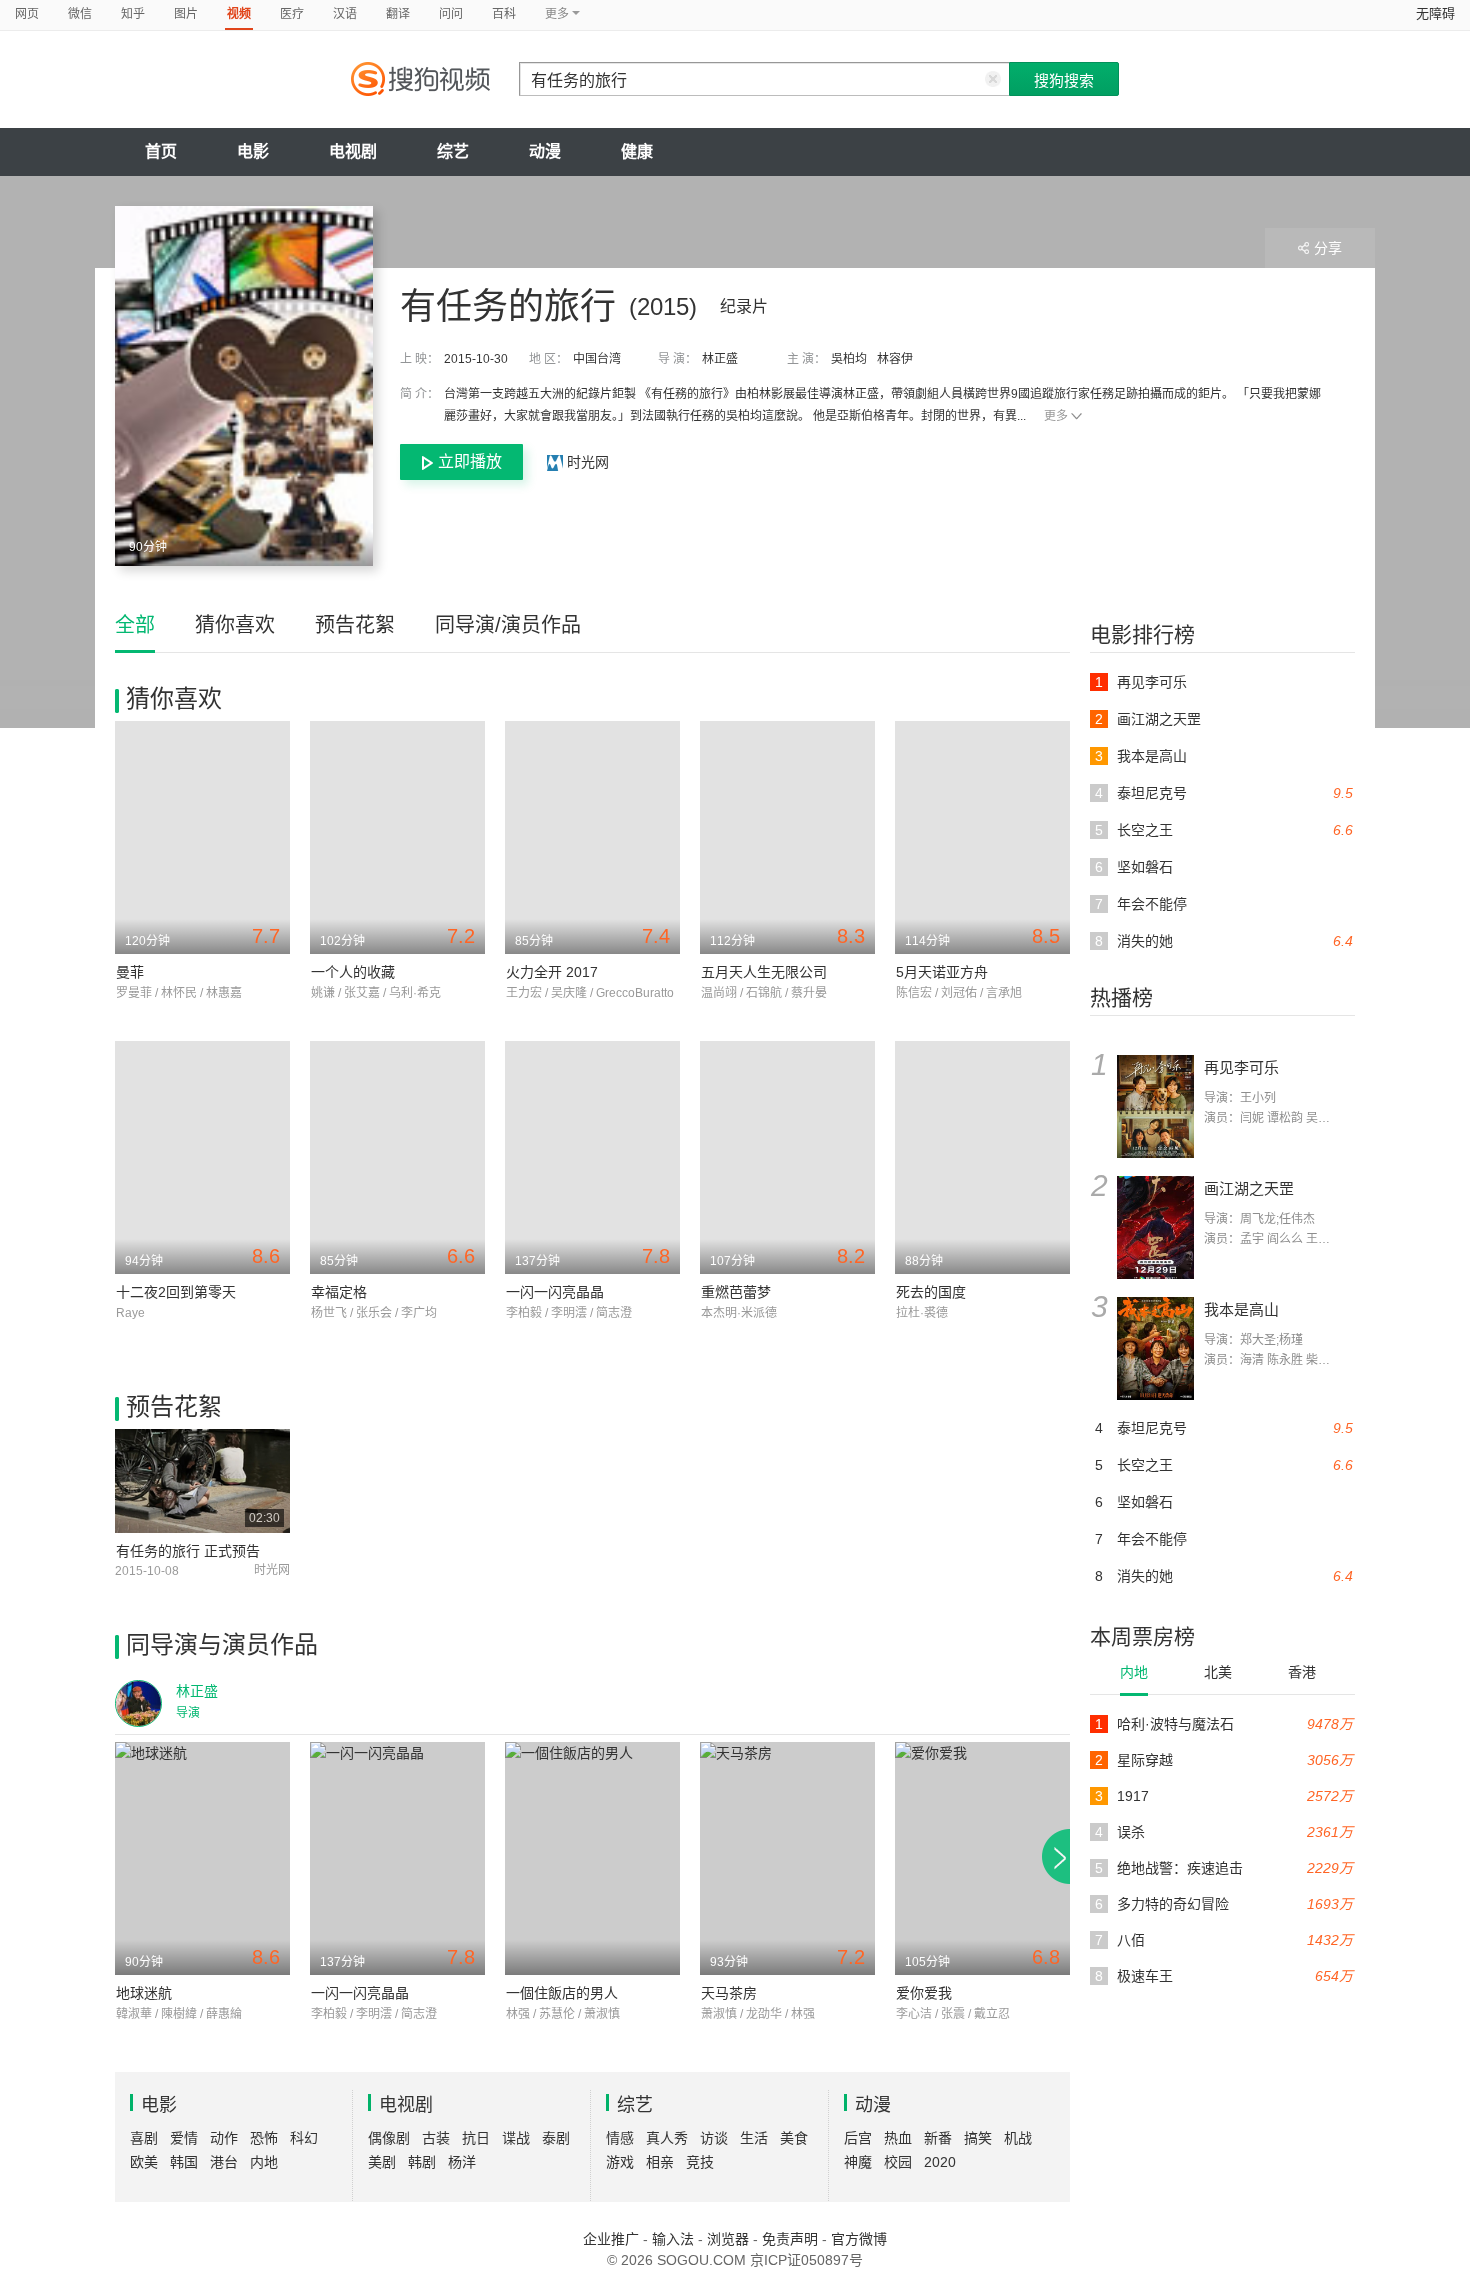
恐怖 (264, 2138)
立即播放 (470, 461)
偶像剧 (389, 2138)
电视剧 (353, 151)
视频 (239, 14)
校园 (898, 2162)
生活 (754, 2138)
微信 (80, 14)
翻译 (398, 14)
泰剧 (556, 2138)
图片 (186, 14)
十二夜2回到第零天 (176, 1292)
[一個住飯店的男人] (592, 1858)
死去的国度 (931, 1292)
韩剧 (422, 2162)
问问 (451, 14)
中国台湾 (597, 359)
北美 (1218, 1672)
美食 (794, 2138)
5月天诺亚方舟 (942, 972)
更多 (1056, 416)
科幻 (304, 2138)
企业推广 (611, 2239)
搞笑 (978, 2138)
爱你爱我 (924, 1993)
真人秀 (667, 2138)
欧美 (144, 2162)
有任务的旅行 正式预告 (188, 1551)
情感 (620, 2138)
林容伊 (895, 359)
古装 (436, 2138)
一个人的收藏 (353, 972)
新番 (938, 2138)
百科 (504, 14)
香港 (1302, 1672)
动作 (224, 2138)
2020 (940, 2162)
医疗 (292, 14)
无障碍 (1435, 13)
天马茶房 (729, 1993)
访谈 (714, 2138)
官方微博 (859, 2239)
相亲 (660, 2162)
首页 (161, 151)
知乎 (133, 14)
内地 (1134, 1672)
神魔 (858, 2162)
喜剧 (144, 2138)
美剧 (382, 2162)
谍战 (516, 2138)
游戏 (620, 2162)
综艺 (453, 151)
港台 (224, 2162)
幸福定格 (339, 1292)
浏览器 (728, 2239)
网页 (27, 14)
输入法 (673, 2239)
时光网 (586, 462)
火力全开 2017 (552, 972)
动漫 (545, 151)
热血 (898, 2138)
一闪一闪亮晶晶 (555, 1292)
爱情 (184, 2138)
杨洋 (462, 2162)
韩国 (184, 2162)
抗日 (476, 2138)
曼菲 (130, 972)
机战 (1018, 2138)
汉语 (345, 14)
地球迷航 (144, 1993)
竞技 (700, 2162)
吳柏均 (849, 359)
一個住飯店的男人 (562, 1993)
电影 (253, 151)
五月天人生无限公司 (764, 972)
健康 (637, 151)
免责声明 (790, 2239)
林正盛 (720, 359)
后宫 (858, 2138)
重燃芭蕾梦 (736, 1292)
